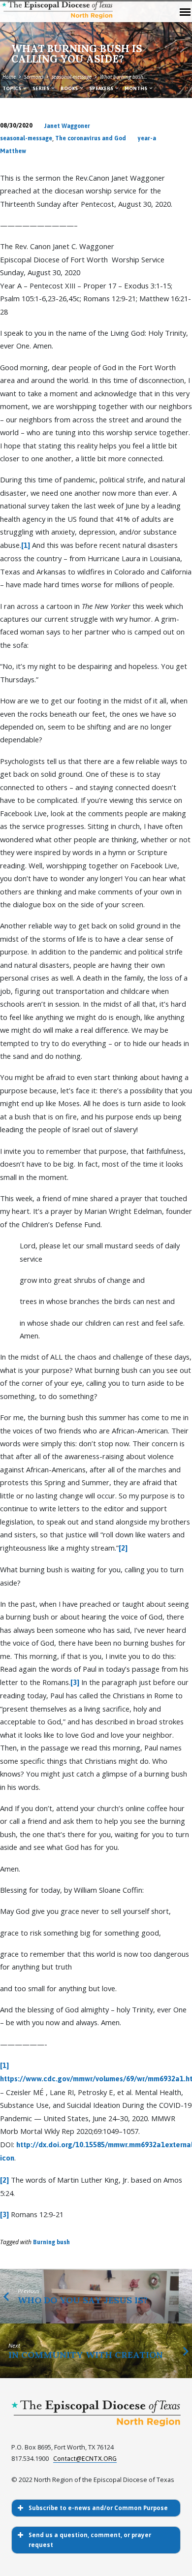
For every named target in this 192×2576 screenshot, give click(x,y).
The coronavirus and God (91, 138)
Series (41, 88)
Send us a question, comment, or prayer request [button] (90, 2540)
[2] (123, 1548)
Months (136, 88)
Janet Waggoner (67, 126)
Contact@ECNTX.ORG (85, 2459)
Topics (12, 88)
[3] (75, 1682)
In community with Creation (86, 2355)
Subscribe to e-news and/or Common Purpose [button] (98, 2508)
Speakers (102, 88)
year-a (147, 138)
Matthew (13, 151)
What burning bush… (124, 77)
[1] (26, 545)
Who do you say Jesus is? (83, 2300)
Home (9, 77)
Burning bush (51, 2242)
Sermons (34, 77)
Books (70, 88)
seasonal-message (72, 77)
